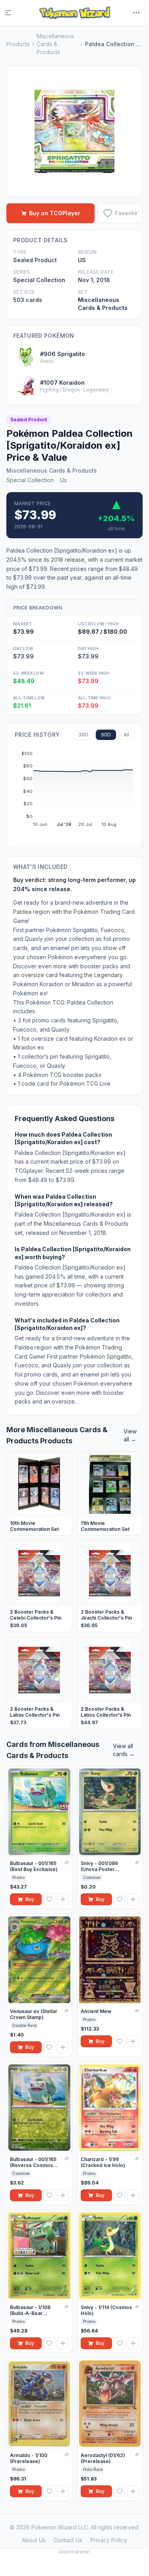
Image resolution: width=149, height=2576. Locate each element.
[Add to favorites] (49, 1899)
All (126, 735)
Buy (30, 1899)
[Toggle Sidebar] (13, 13)
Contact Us (68, 2540)
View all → (130, 1435)
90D (106, 735)
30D (83, 735)
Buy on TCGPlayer (55, 213)
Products (18, 44)
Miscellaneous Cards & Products (55, 44)
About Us (34, 2540)
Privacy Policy (109, 2540)
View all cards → (124, 1750)
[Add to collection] (63, 1899)
